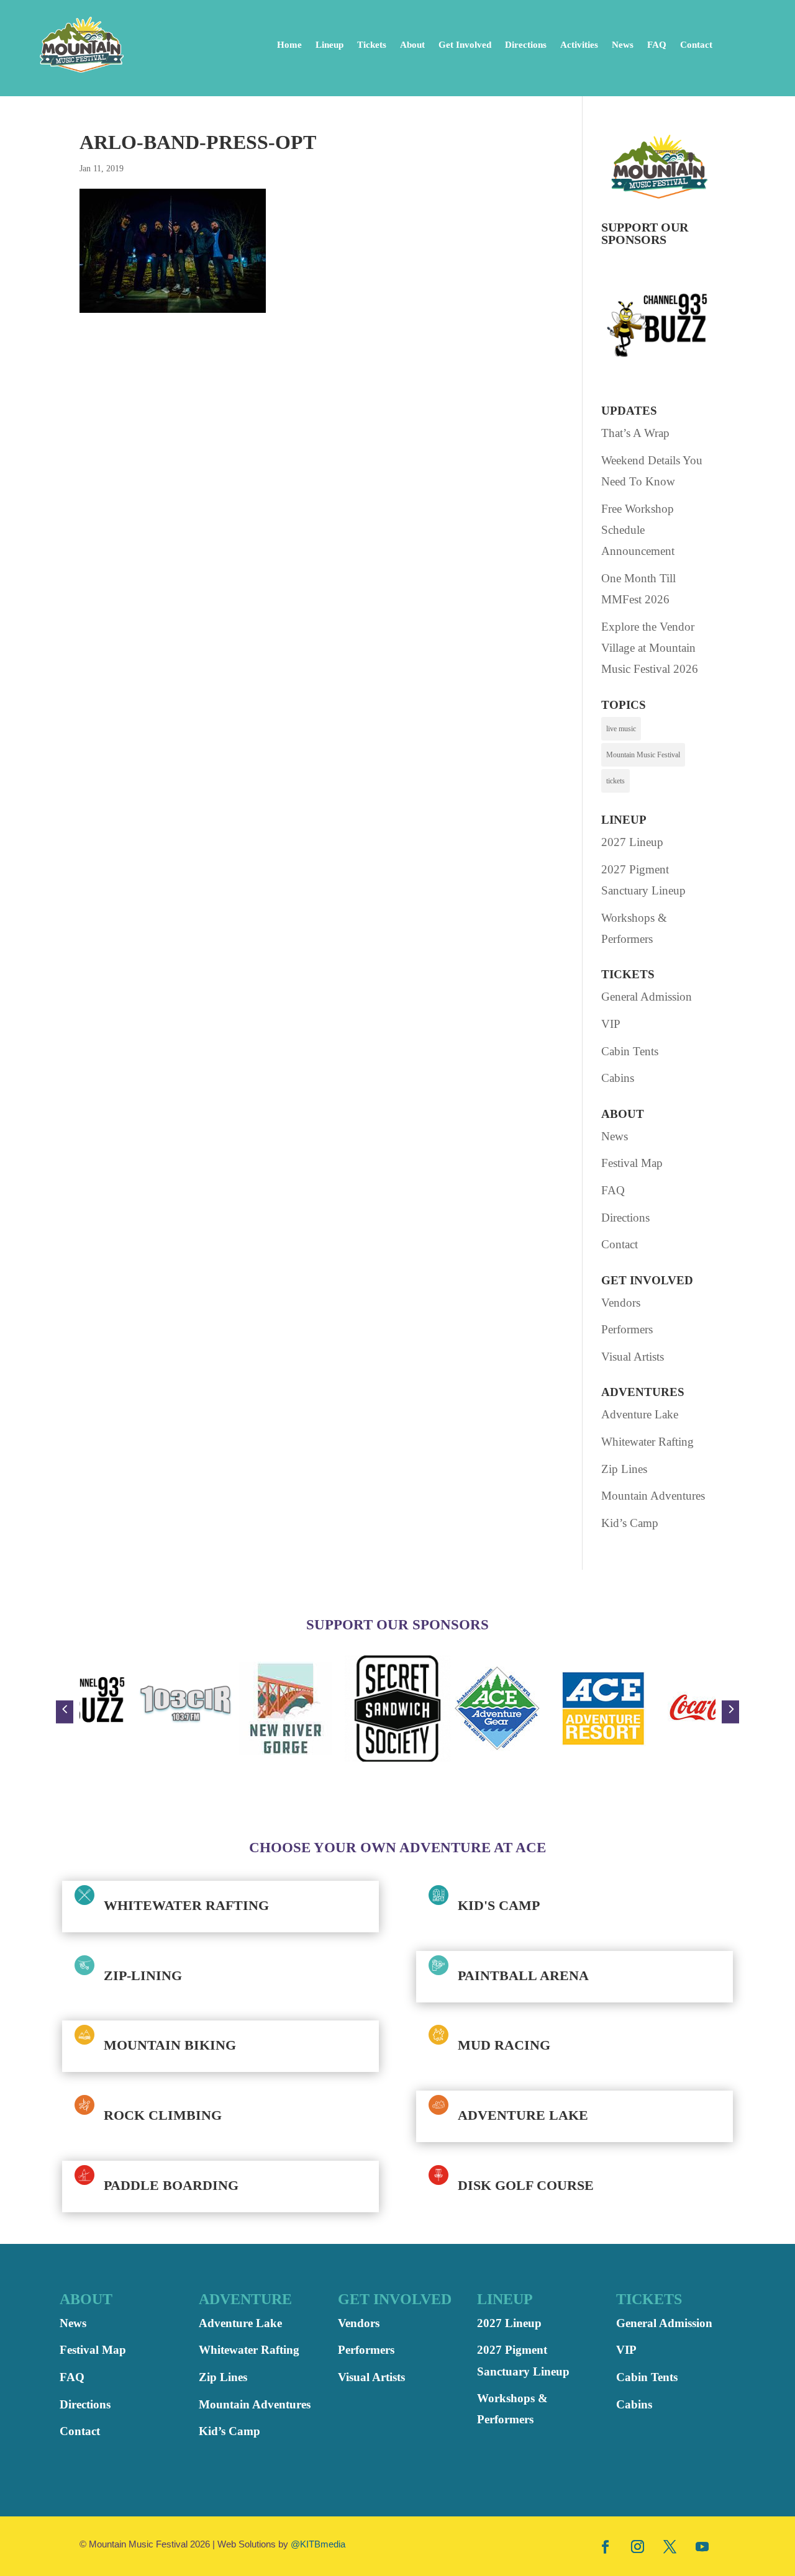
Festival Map (632, 1163)
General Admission (647, 997)
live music (621, 729)
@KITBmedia (318, 2544)
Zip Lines (624, 1469)
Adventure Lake (640, 1414)
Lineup (329, 45)
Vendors (621, 1303)
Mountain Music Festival (643, 755)
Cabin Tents (630, 1051)
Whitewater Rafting (647, 1442)
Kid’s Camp (630, 1523)
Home (289, 45)
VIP (611, 1024)
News (623, 45)
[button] (65, 1712)
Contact (696, 45)
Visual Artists (633, 1357)
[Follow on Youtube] (702, 2546)
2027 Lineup (632, 842)
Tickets (372, 45)
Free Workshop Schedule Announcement (638, 530)
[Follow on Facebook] (606, 2546)
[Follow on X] (670, 2546)
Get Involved (465, 45)
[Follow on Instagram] (638, 2546)
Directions (526, 45)
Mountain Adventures (653, 1496)
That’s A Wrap (635, 433)
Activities (579, 45)
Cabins (618, 1078)
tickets (616, 781)
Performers (627, 1329)
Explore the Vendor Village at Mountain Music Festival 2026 (650, 648)
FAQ (657, 45)
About (412, 45)
